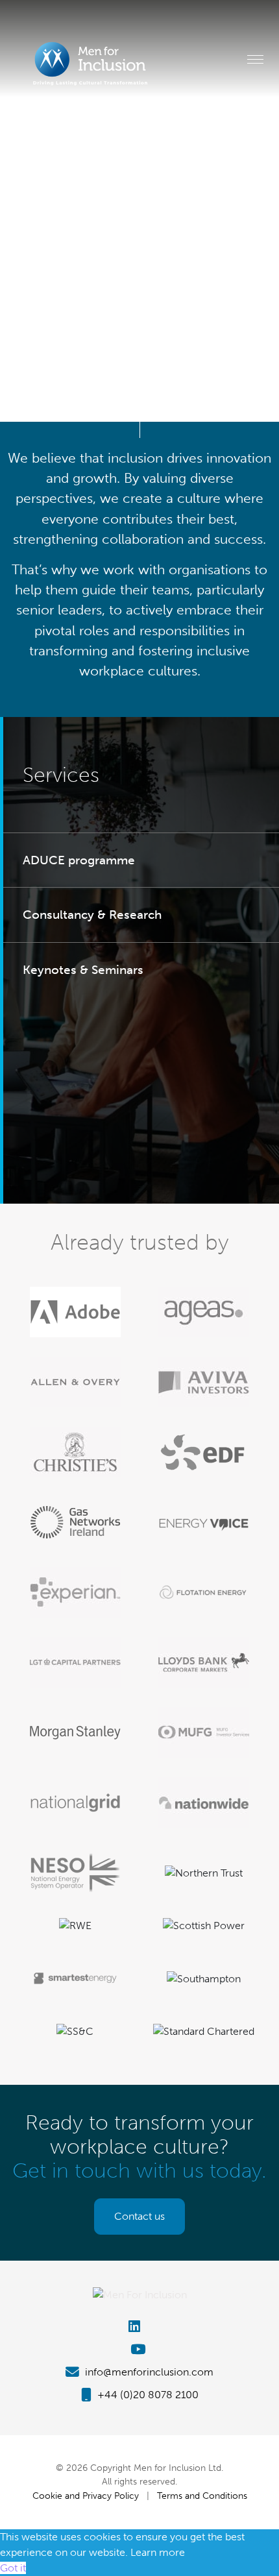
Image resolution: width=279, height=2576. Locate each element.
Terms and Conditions (202, 2496)
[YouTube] (139, 2349)
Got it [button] (13, 2568)
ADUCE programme (79, 860)
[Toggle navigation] (255, 59)
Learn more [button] (158, 2552)
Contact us (139, 2216)
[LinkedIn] (139, 2327)
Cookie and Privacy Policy (86, 2496)
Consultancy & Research (92, 915)
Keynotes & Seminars (83, 970)
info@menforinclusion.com (148, 2372)
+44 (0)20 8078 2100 (147, 2395)
